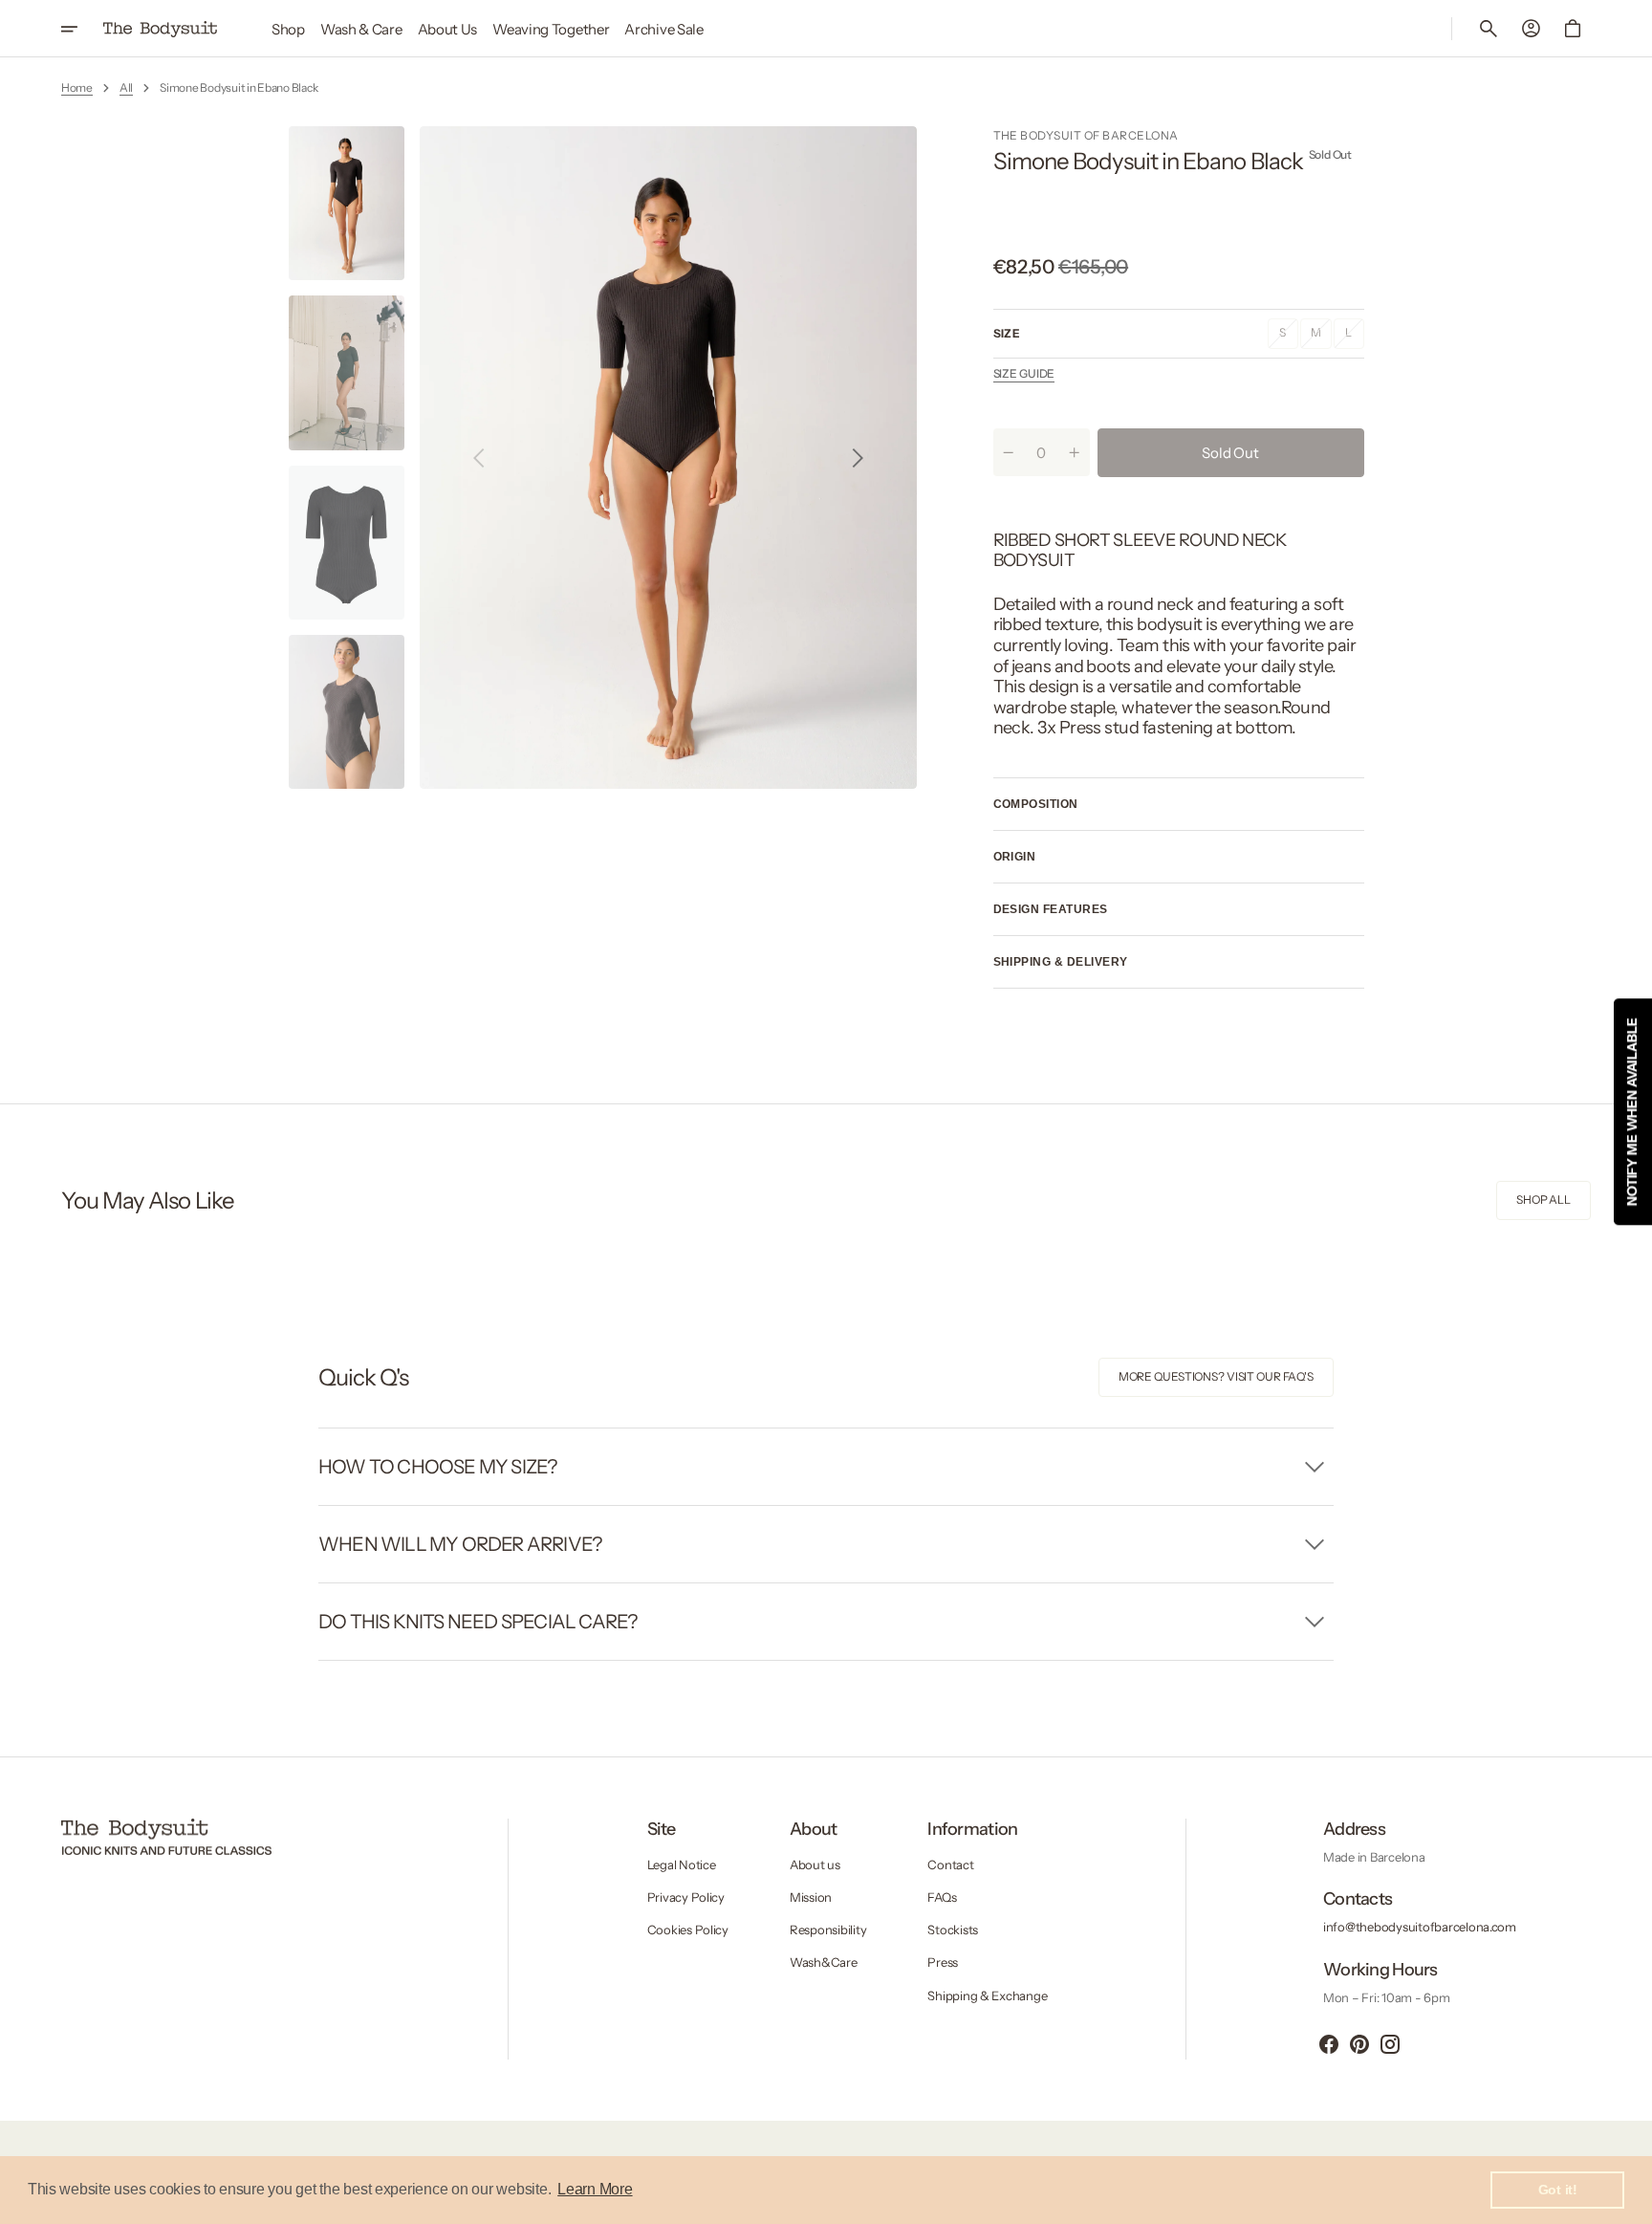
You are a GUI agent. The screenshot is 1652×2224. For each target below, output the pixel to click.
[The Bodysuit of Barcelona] (161, 29)
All (126, 87)
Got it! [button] (1558, 2190)
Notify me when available (1632, 1112)
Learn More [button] (595, 2189)
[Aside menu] (82, 29)
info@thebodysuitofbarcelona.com (1420, 1927)
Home (77, 87)
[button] (1489, 29)
